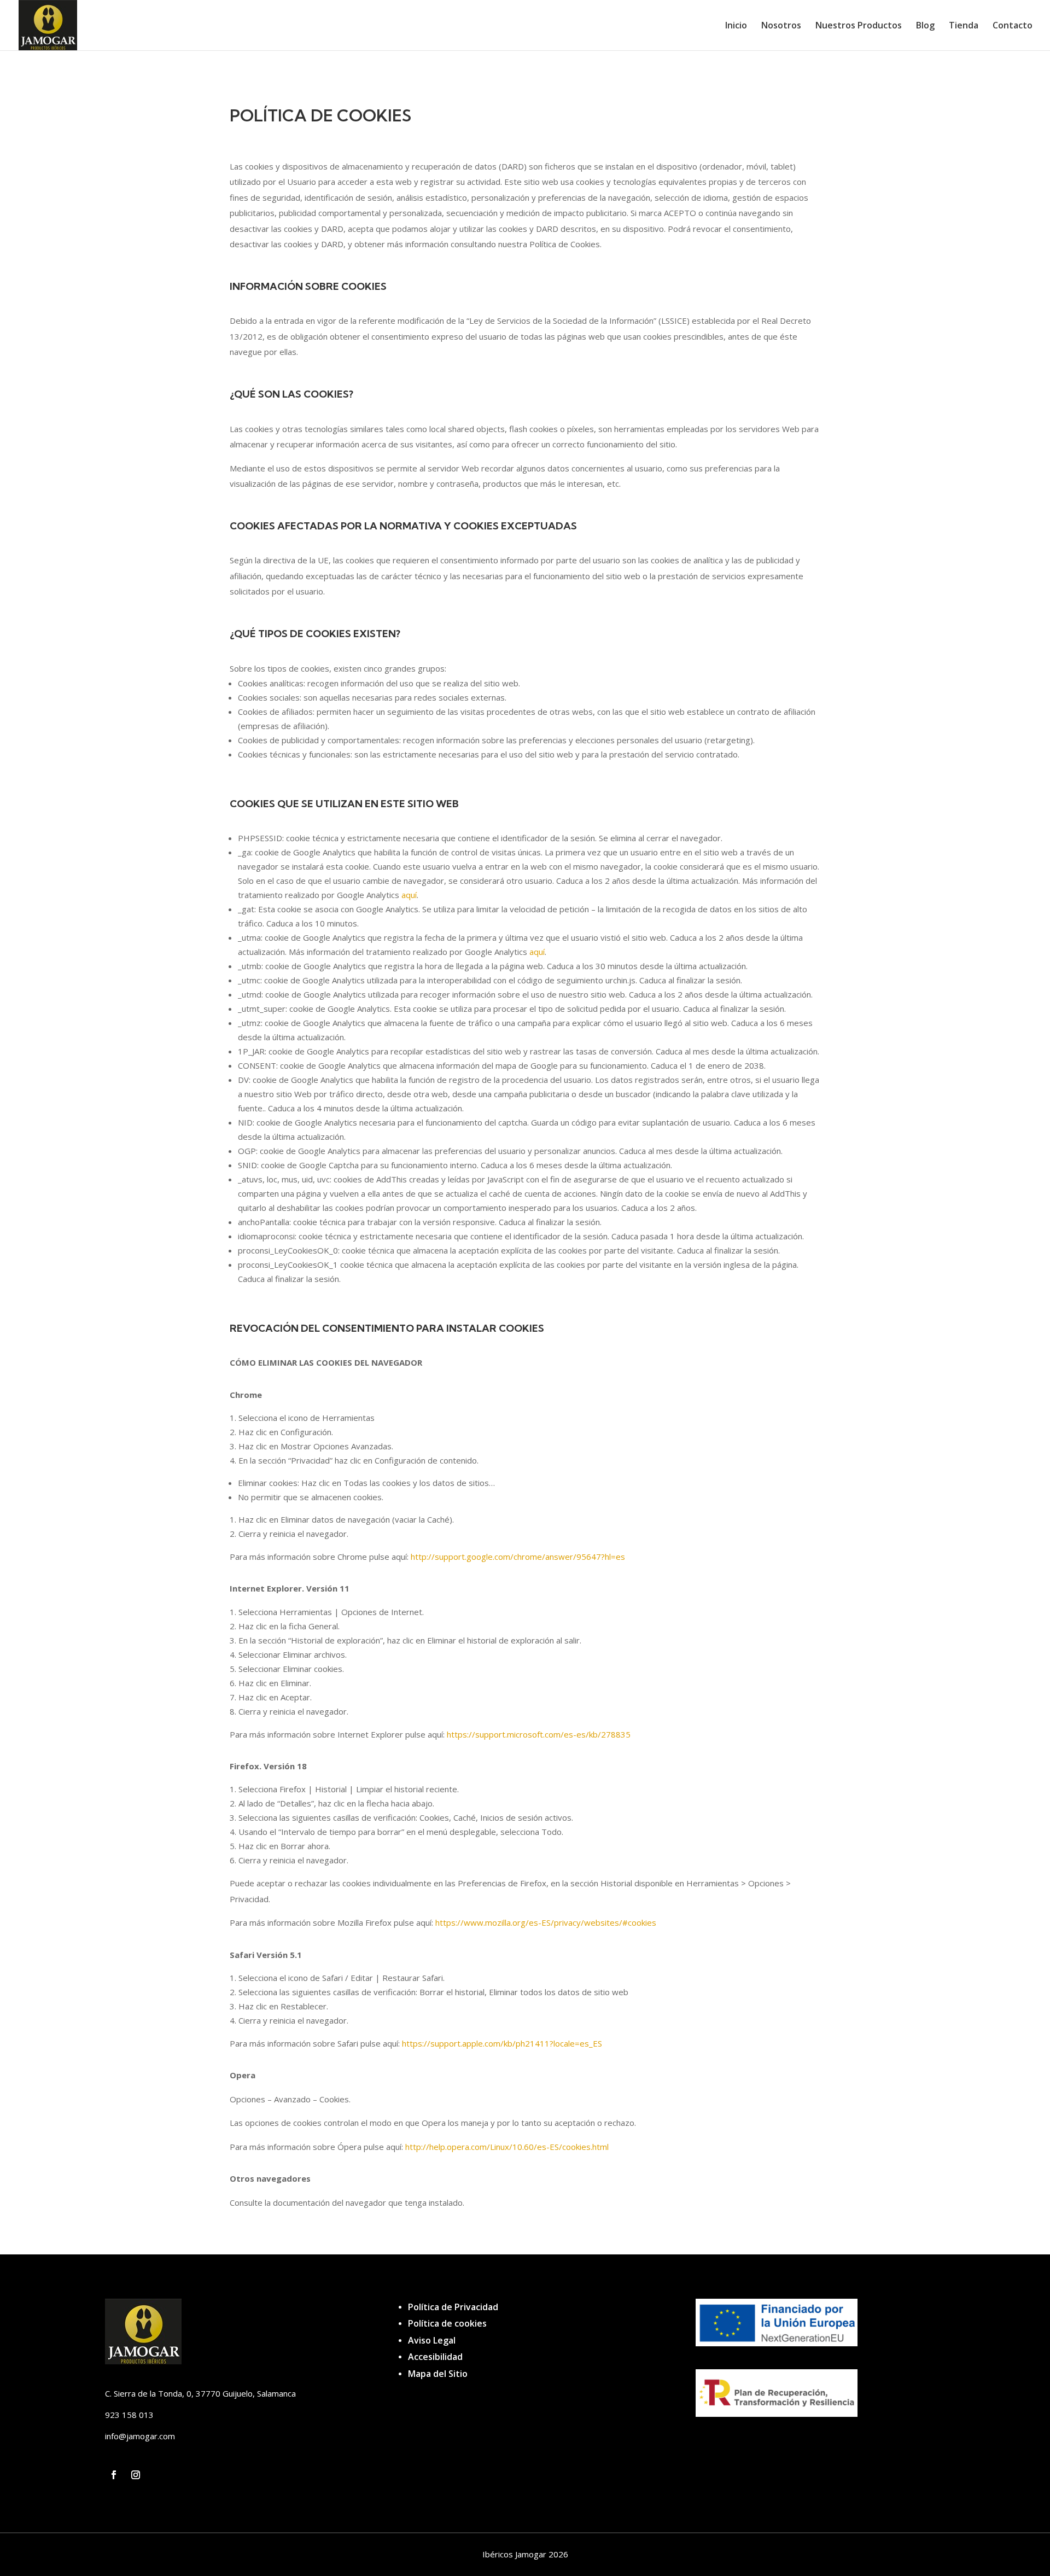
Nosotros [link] (781, 26)
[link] (48, 24)
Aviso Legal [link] (432, 2340)
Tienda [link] (964, 26)
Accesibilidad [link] (435, 2357)
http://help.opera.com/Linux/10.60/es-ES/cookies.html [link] (507, 2147)
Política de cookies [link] (447, 2323)
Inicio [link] (736, 26)
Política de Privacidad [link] (453, 2307)
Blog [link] (925, 26)
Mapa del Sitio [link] (438, 2374)
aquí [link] (409, 895)
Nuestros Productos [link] (859, 26)
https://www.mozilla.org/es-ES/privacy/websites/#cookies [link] (546, 1922)
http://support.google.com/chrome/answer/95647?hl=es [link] (518, 1557)
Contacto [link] (1013, 26)
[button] (114, 2475)
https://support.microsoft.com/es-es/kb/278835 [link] (539, 1734)
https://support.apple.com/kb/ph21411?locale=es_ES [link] (502, 2043)
